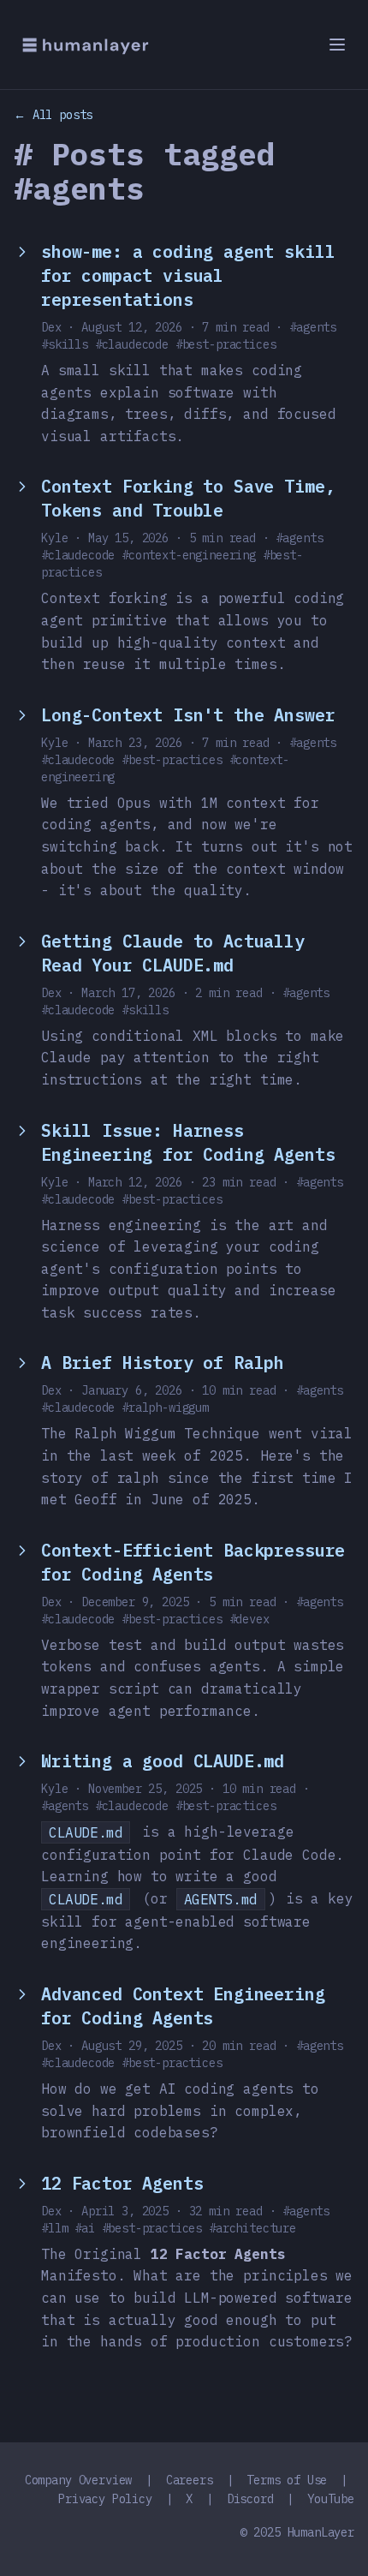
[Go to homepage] (86, 45)
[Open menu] (337, 45)
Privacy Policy (105, 2499)
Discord (250, 2499)
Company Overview (78, 2480)
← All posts (53, 115)
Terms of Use (287, 2480)
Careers (190, 2480)
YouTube (331, 2499)
